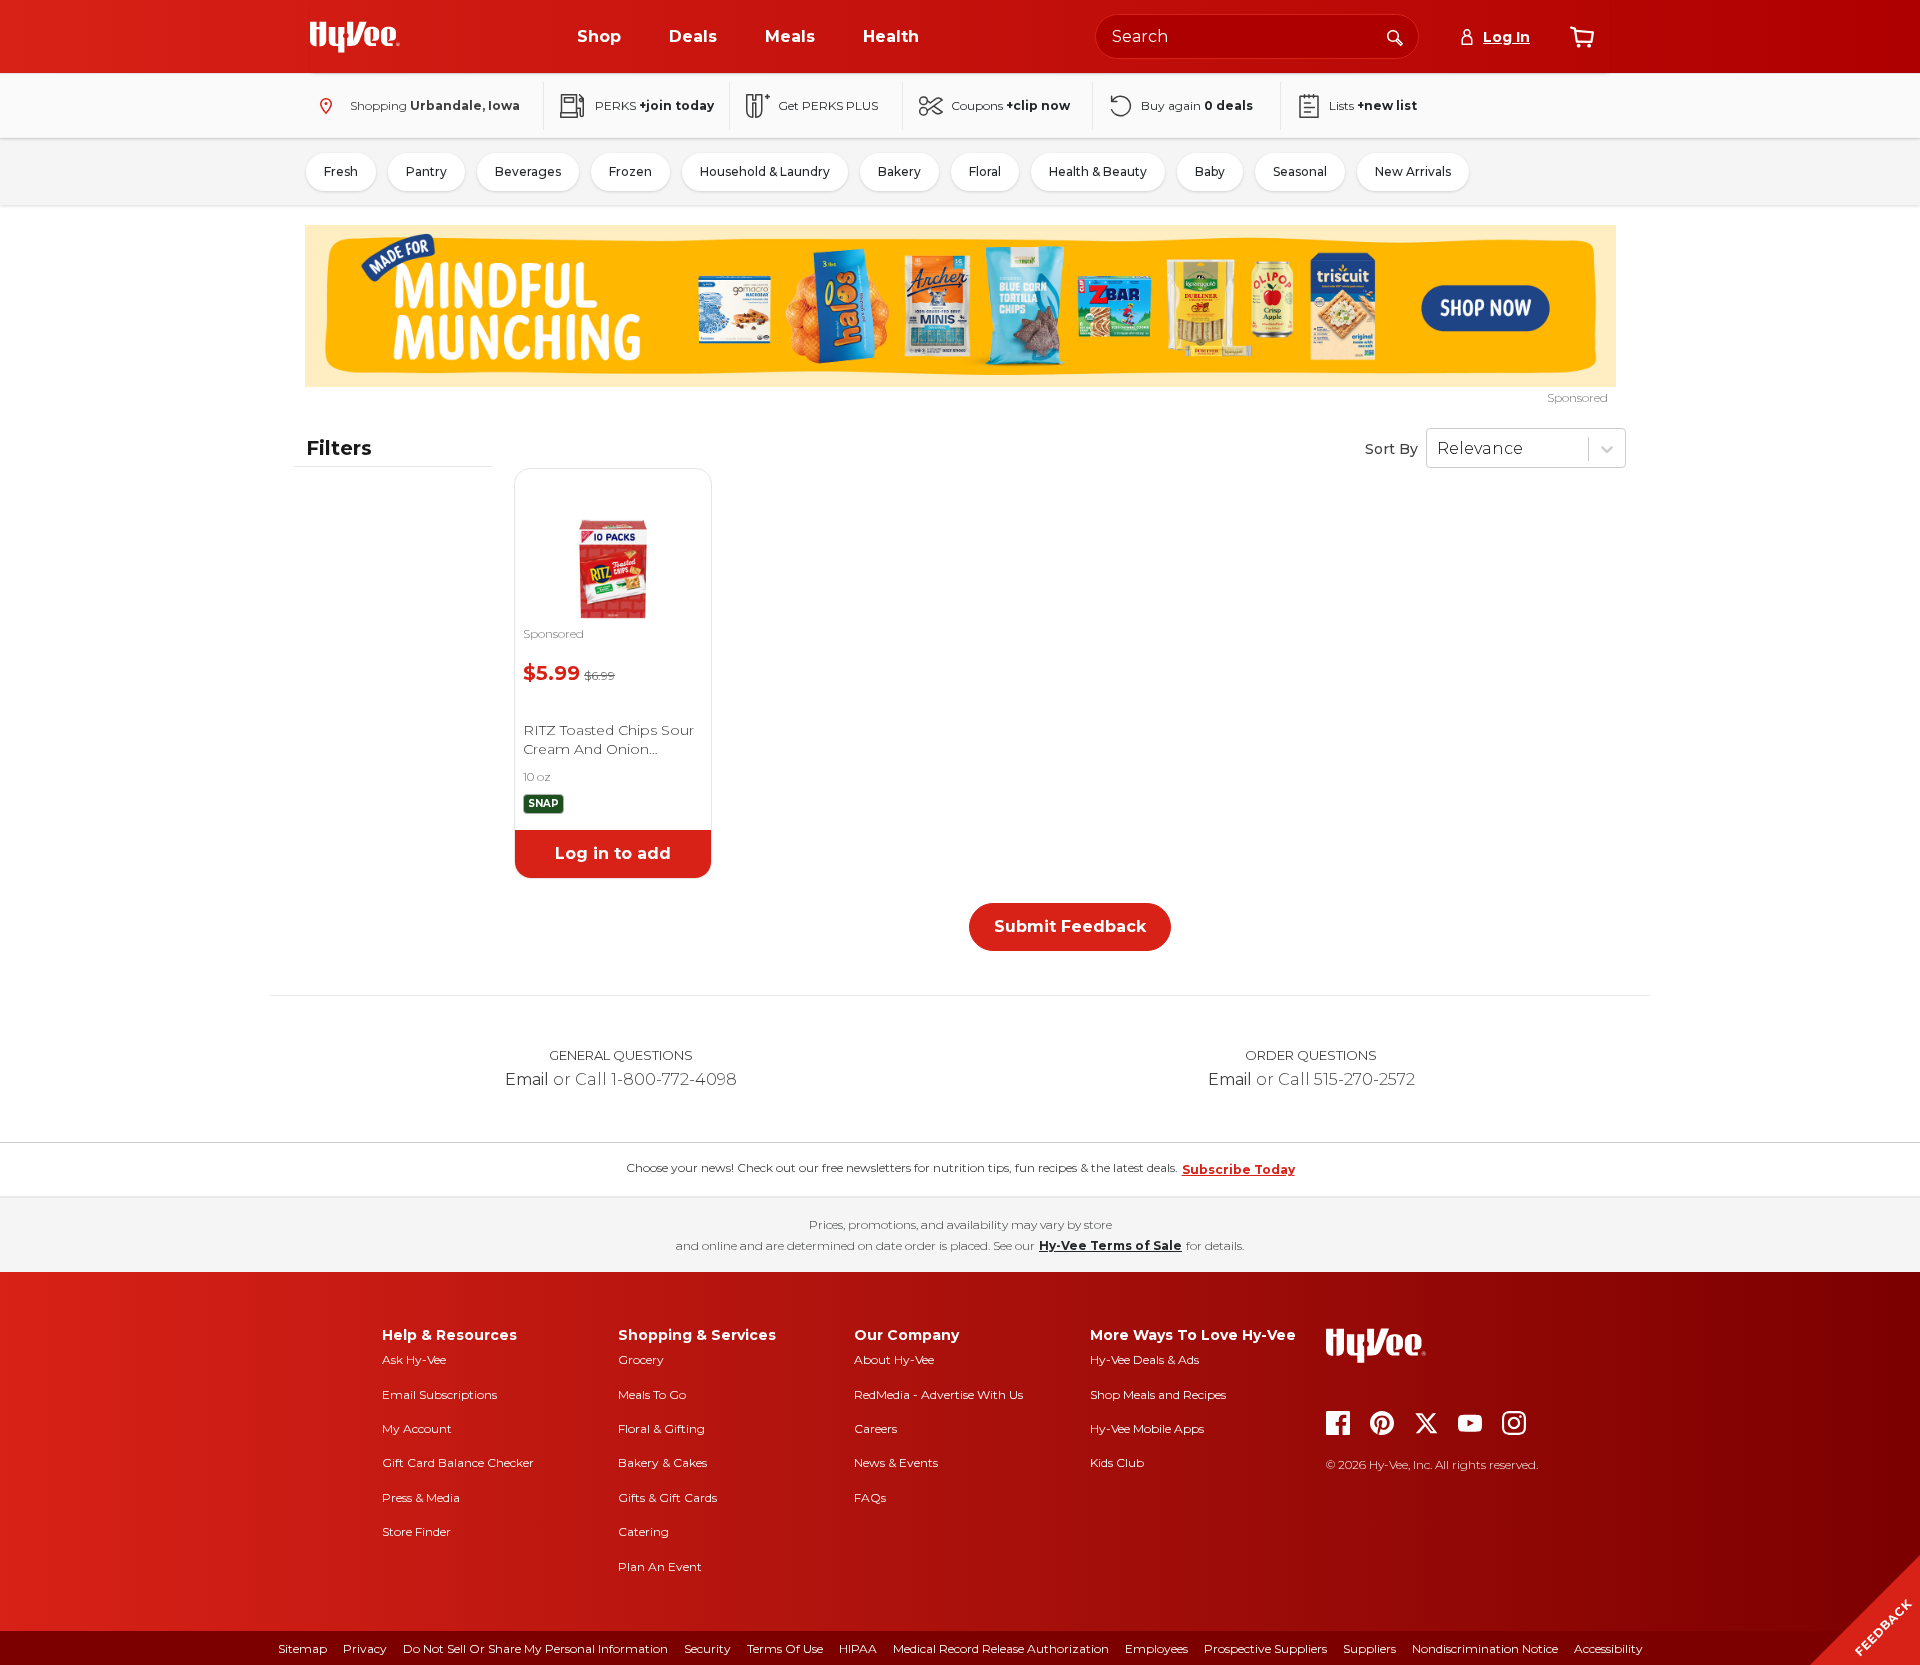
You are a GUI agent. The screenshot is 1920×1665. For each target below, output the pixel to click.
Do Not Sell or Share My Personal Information (535, 1648)
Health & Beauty (1098, 171)
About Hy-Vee (894, 1359)
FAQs (870, 1497)
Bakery (899, 171)
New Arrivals (1413, 171)
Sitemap (302, 1648)
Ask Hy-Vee (414, 1359)
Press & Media (421, 1497)
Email (527, 1079)
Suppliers (1369, 1648)
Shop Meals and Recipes (1158, 1394)
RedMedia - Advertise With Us (938, 1394)
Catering (643, 1531)
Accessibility (1608, 1648)
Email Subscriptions (439, 1394)
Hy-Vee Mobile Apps (1147, 1428)
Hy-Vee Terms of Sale (1110, 1245)
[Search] (1395, 36)
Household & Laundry (765, 171)
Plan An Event (660, 1566)
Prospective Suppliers (1265, 1648)
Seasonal (1300, 171)
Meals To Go (652, 1394)
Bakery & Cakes (662, 1462)
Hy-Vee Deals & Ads (1144, 1359)
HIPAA (858, 1648)
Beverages (528, 171)
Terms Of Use (785, 1648)
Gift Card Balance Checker (458, 1462)
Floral (985, 171)
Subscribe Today (1238, 1169)
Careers (875, 1428)
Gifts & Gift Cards (667, 1497)
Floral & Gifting (661, 1428)
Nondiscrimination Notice (1485, 1648)
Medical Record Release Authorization (1001, 1648)
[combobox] (1257, 36)
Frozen (630, 171)
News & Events (896, 1462)
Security (707, 1648)
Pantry (426, 171)
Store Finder (416, 1531)
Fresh (341, 171)
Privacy (365, 1648)
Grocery (641, 1359)
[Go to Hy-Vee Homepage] (355, 37)
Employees (1156, 1648)
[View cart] (1582, 37)
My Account (417, 1428)
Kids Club (1117, 1462)
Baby (1210, 171)
